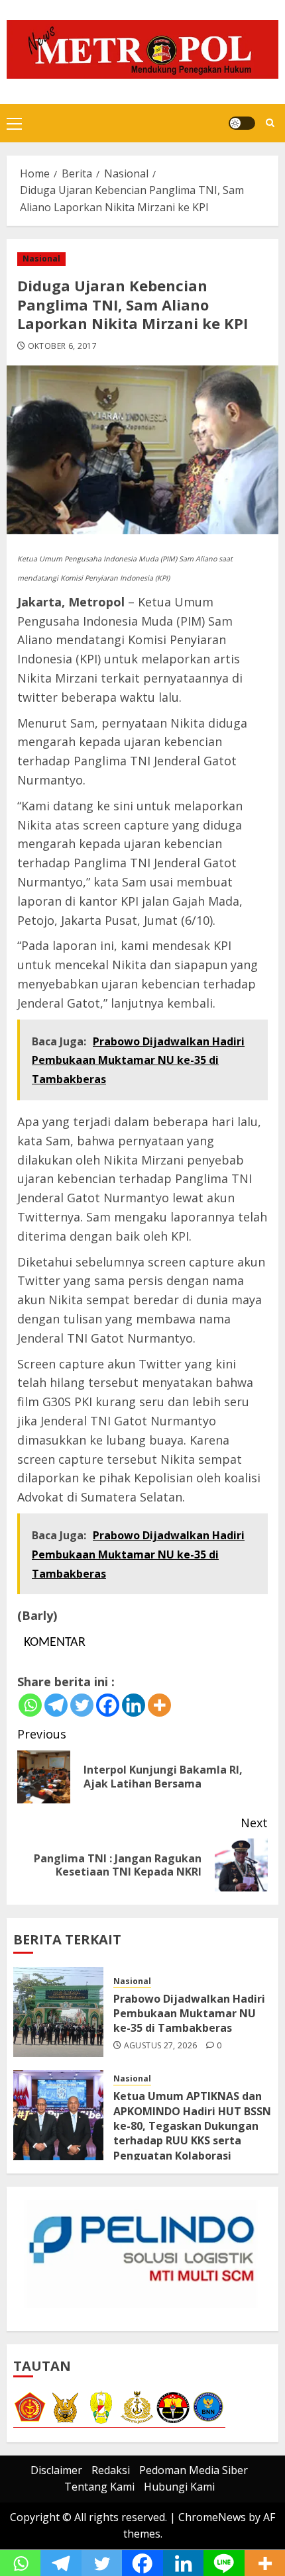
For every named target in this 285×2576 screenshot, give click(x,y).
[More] (159, 1705)
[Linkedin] (134, 1705)
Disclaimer (56, 2470)
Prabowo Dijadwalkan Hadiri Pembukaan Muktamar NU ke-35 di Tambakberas (189, 2014)
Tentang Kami (99, 2487)
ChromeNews (212, 2517)
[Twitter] (82, 1705)
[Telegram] (56, 1705)
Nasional (41, 259)
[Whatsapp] (30, 1705)
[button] (14, 123)
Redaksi (111, 2470)
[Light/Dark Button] (242, 123)
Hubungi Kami (179, 2487)
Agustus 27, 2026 (161, 2046)
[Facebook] (108, 1705)
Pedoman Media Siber (194, 2470)
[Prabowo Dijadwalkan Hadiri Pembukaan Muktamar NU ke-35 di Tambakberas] (58, 2012)
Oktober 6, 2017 (62, 346)
